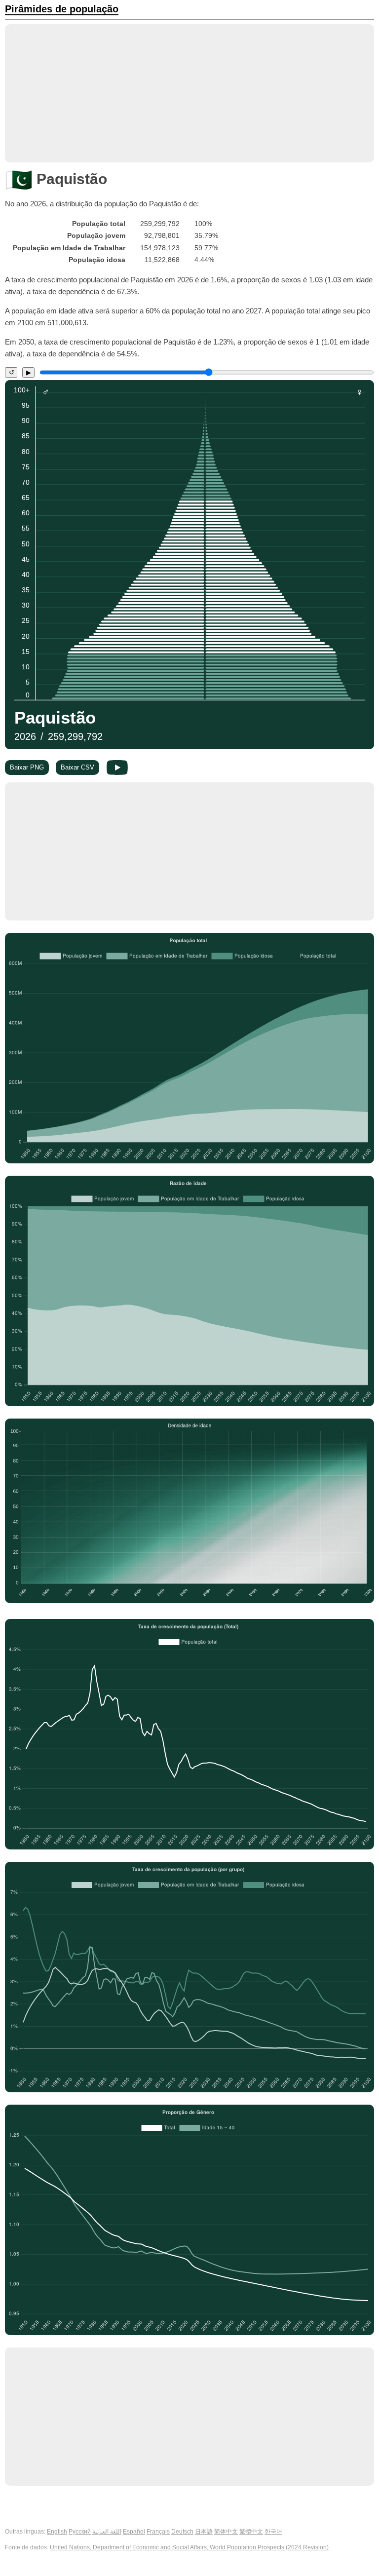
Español (134, 2532)
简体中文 (226, 2532)
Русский (80, 2532)
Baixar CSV (77, 767)
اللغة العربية (107, 2532)
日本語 (204, 2532)
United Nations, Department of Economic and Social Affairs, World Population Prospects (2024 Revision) (189, 2547)
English (57, 2532)
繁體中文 (251, 2532)
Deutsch (182, 2532)
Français (158, 2532)
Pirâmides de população (62, 9)
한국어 (273, 2532)
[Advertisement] (189, 93)
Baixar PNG (27, 767)
